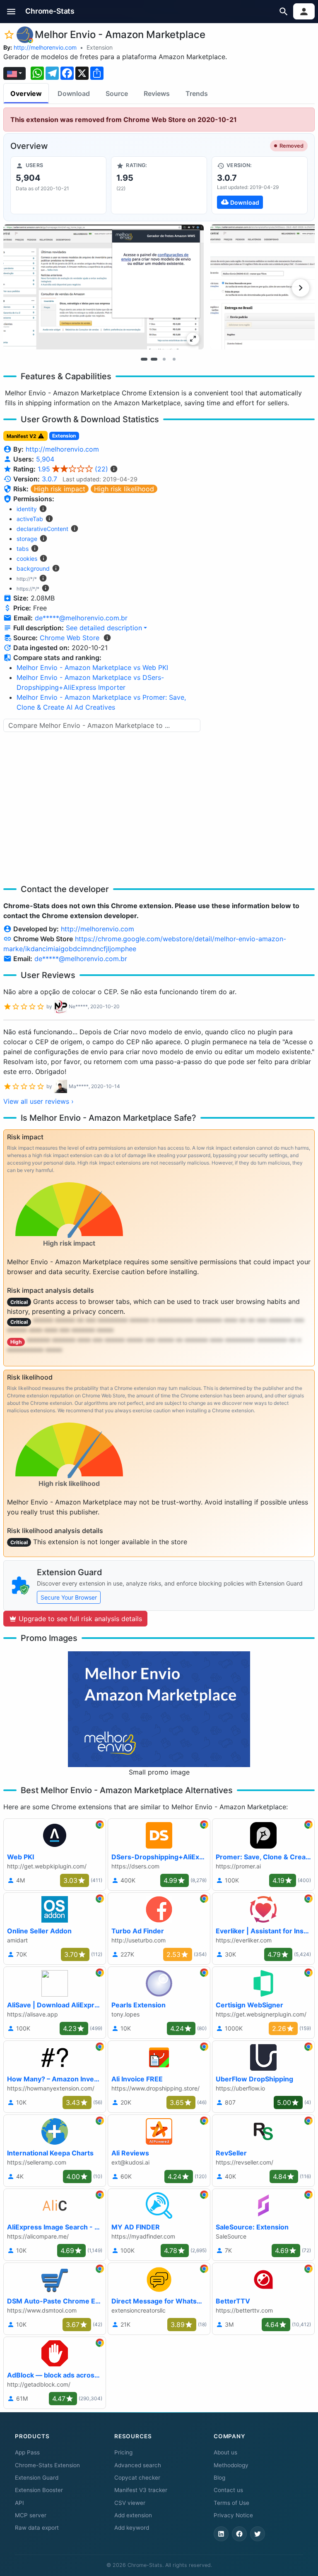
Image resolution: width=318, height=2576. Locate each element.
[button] (11, 11)
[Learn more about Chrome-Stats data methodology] (107, 638)
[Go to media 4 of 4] (174, 359)
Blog (219, 2478)
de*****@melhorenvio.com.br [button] (81, 618)
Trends (197, 93)
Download (74, 93)
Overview (26, 93)
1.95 (73, 469)
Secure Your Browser (69, 1597)
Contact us (228, 2490)
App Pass (27, 2452)
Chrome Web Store (70, 638)
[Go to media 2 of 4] (154, 359)
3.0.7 (49, 479)
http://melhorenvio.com (45, 47)
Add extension (133, 2515)
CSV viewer (130, 2503)
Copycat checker (137, 2478)
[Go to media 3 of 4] (164, 359)
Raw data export (37, 2528)
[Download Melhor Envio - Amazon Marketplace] (260, 185)
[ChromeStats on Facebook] (239, 2534)
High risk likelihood (124, 489)
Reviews (157, 93)
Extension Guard (37, 2478)
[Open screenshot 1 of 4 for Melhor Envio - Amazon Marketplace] (104, 287)
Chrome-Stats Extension (47, 2465)
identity (27, 509)
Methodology (231, 2465)
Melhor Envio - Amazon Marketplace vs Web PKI (92, 667)
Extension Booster (39, 2490)
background (33, 568)
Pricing (123, 2452)
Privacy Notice (233, 2515)
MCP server (31, 2515)
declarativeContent (42, 529)
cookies (27, 558)
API (19, 2503)
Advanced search (138, 2465)
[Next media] (301, 288)
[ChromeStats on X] (258, 2534)
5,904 (45, 459)
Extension (100, 47)
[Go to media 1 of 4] (144, 359)
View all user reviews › (39, 1101)
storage (27, 539)
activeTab (30, 519)
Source (117, 93)
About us (225, 2452)
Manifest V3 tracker (141, 2490)
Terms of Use (231, 2503)
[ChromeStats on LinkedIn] (221, 2534)
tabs (23, 549)
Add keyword (132, 2528)
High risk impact (60, 489)
